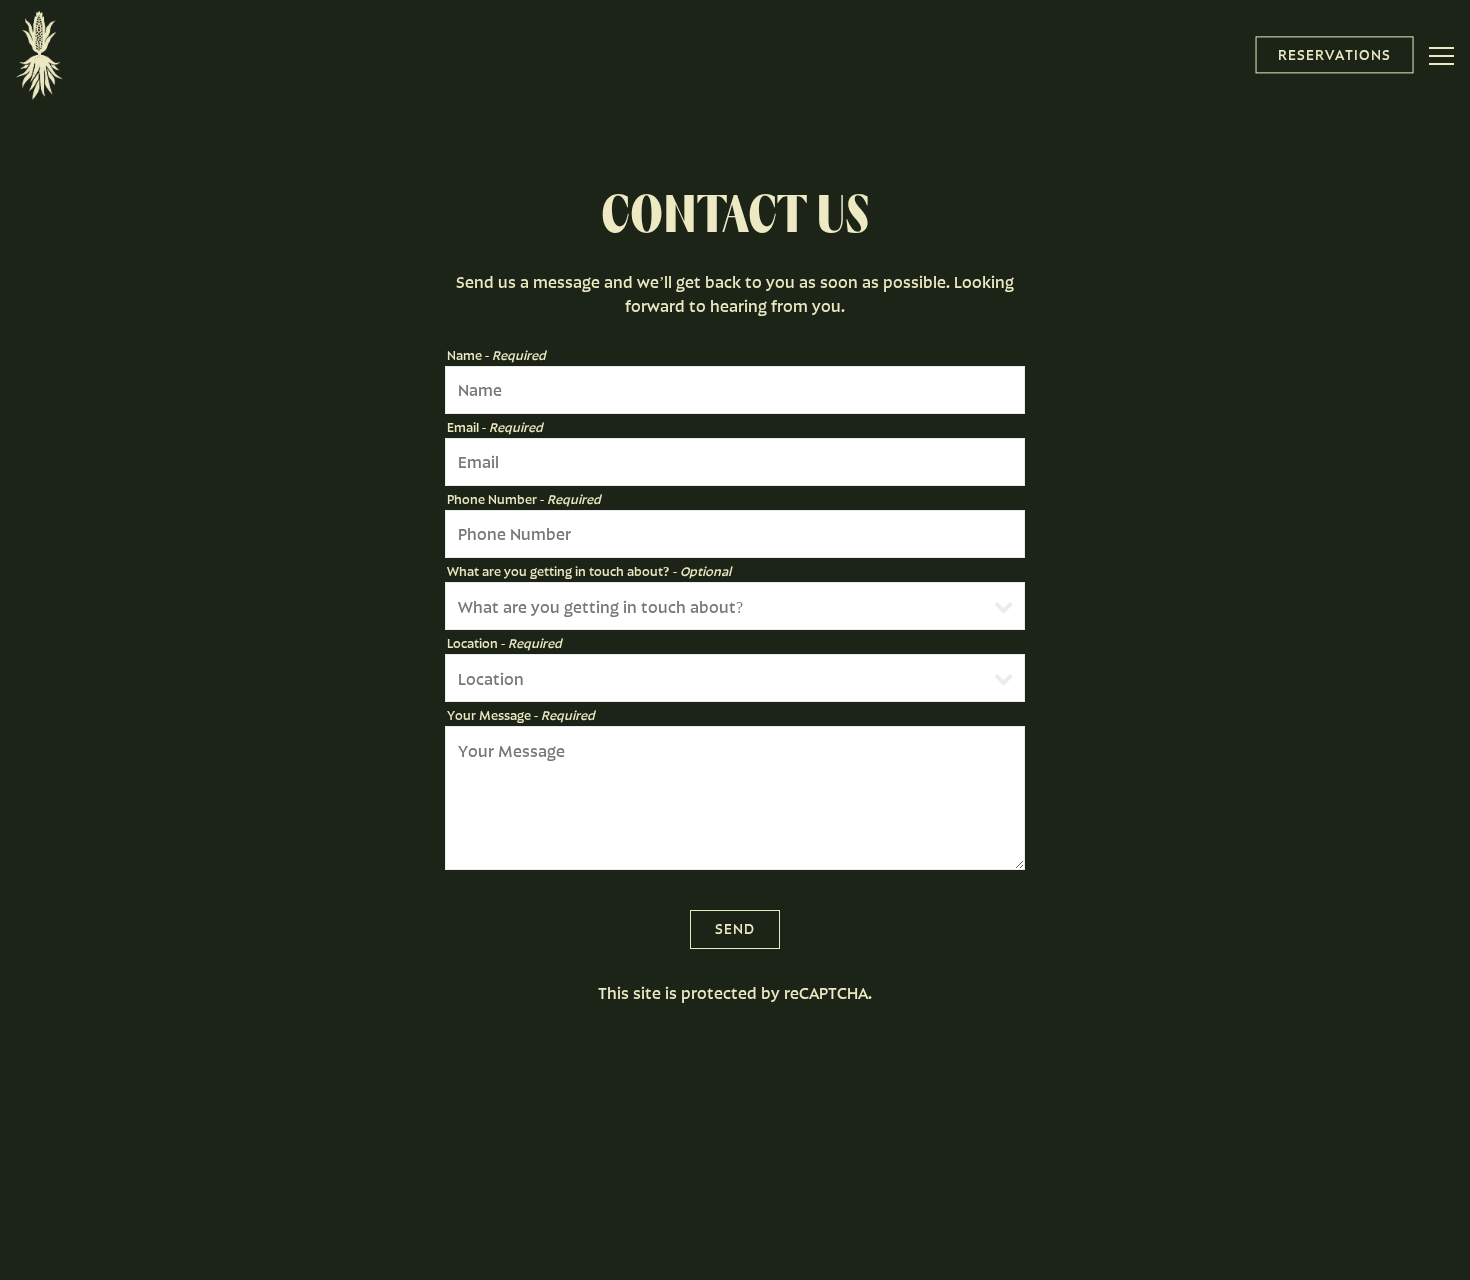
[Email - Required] (735, 462)
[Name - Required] (735, 390)
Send (735, 928)
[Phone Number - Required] (735, 534)
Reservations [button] (1334, 54)
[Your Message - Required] (735, 798)
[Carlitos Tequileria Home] (39, 53)
